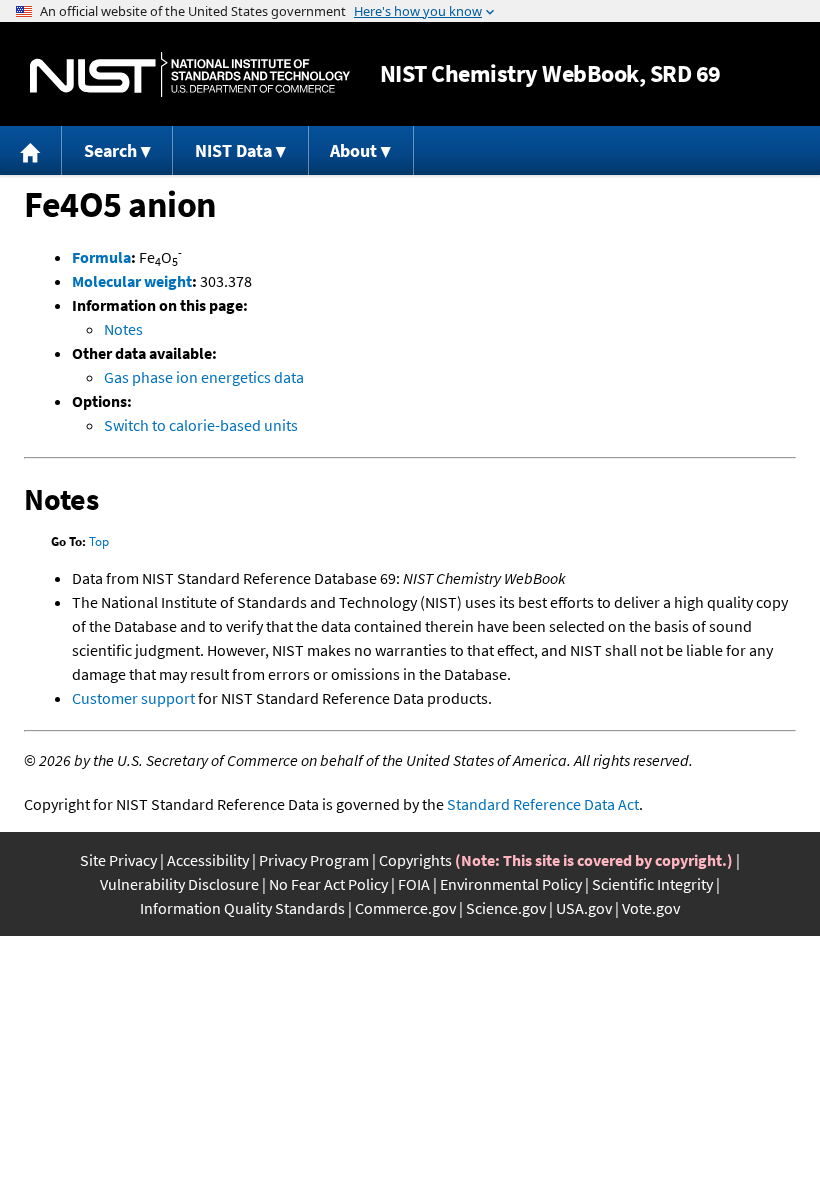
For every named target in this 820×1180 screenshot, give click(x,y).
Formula (101, 257)
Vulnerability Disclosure (179, 884)
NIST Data (233, 150)
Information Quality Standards (242, 908)
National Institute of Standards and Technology (190, 74)
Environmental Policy (511, 884)
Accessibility (208, 860)
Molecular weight (132, 281)
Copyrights (415, 860)
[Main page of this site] (31, 150)
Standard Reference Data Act (543, 804)
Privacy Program (314, 860)
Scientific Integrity (652, 884)
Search (110, 150)
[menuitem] (31, 150)
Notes (123, 329)
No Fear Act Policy (328, 884)
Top (99, 541)
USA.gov (584, 908)
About (353, 150)
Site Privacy (118, 860)
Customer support (133, 698)
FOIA (414, 884)
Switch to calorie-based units (201, 425)
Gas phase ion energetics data (204, 377)
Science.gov (506, 908)
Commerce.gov (405, 908)
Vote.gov (651, 908)
